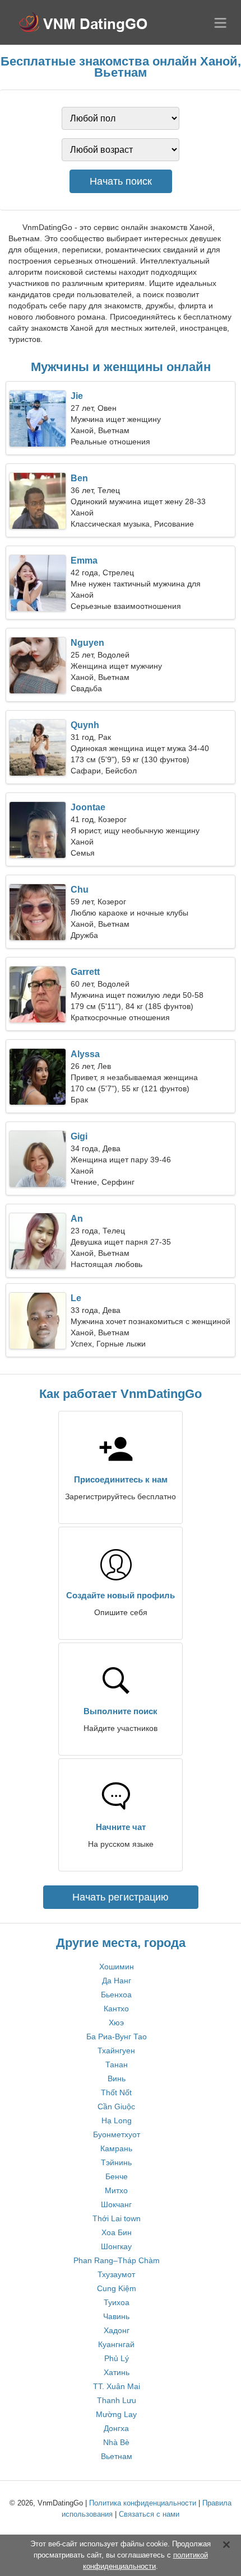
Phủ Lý (117, 2358)
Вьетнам (117, 2456)
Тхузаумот (116, 2274)
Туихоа (117, 2302)
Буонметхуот (117, 2134)
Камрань (116, 2148)
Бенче (117, 2176)
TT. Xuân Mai (117, 2386)
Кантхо (116, 2009)
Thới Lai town (117, 2218)
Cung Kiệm (117, 2288)
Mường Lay (116, 2414)
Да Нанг (117, 1981)
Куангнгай (116, 2344)
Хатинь (117, 2372)
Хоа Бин (117, 2232)
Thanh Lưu (117, 2400)
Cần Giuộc (116, 2106)
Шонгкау (116, 2246)
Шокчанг (116, 2204)
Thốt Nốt (116, 2092)
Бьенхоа (116, 1995)
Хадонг (117, 2330)
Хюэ (116, 2023)
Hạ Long (117, 2120)
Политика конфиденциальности (143, 2503)
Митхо (116, 2190)
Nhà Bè (116, 2442)
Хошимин (117, 1967)
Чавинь (116, 2316)
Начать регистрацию (121, 1897)
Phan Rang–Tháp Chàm (117, 2260)
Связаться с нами (149, 2514)
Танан (117, 2064)
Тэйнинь (116, 2162)
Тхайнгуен (116, 2051)
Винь (117, 2078)
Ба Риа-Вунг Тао (117, 2037)
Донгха (116, 2428)
